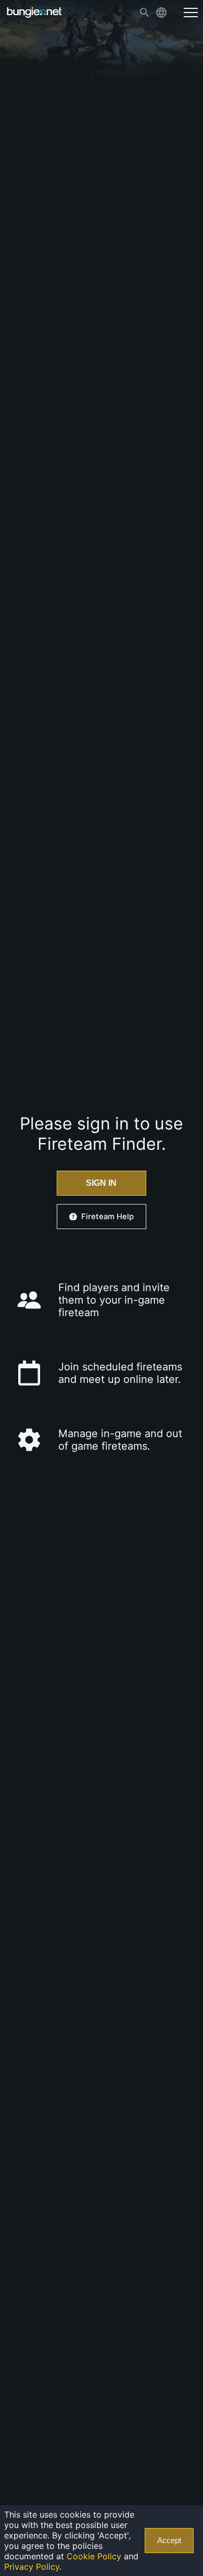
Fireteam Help (107, 1217)
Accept (169, 2541)
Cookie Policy (94, 2556)
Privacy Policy (32, 2567)
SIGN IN (101, 1183)
